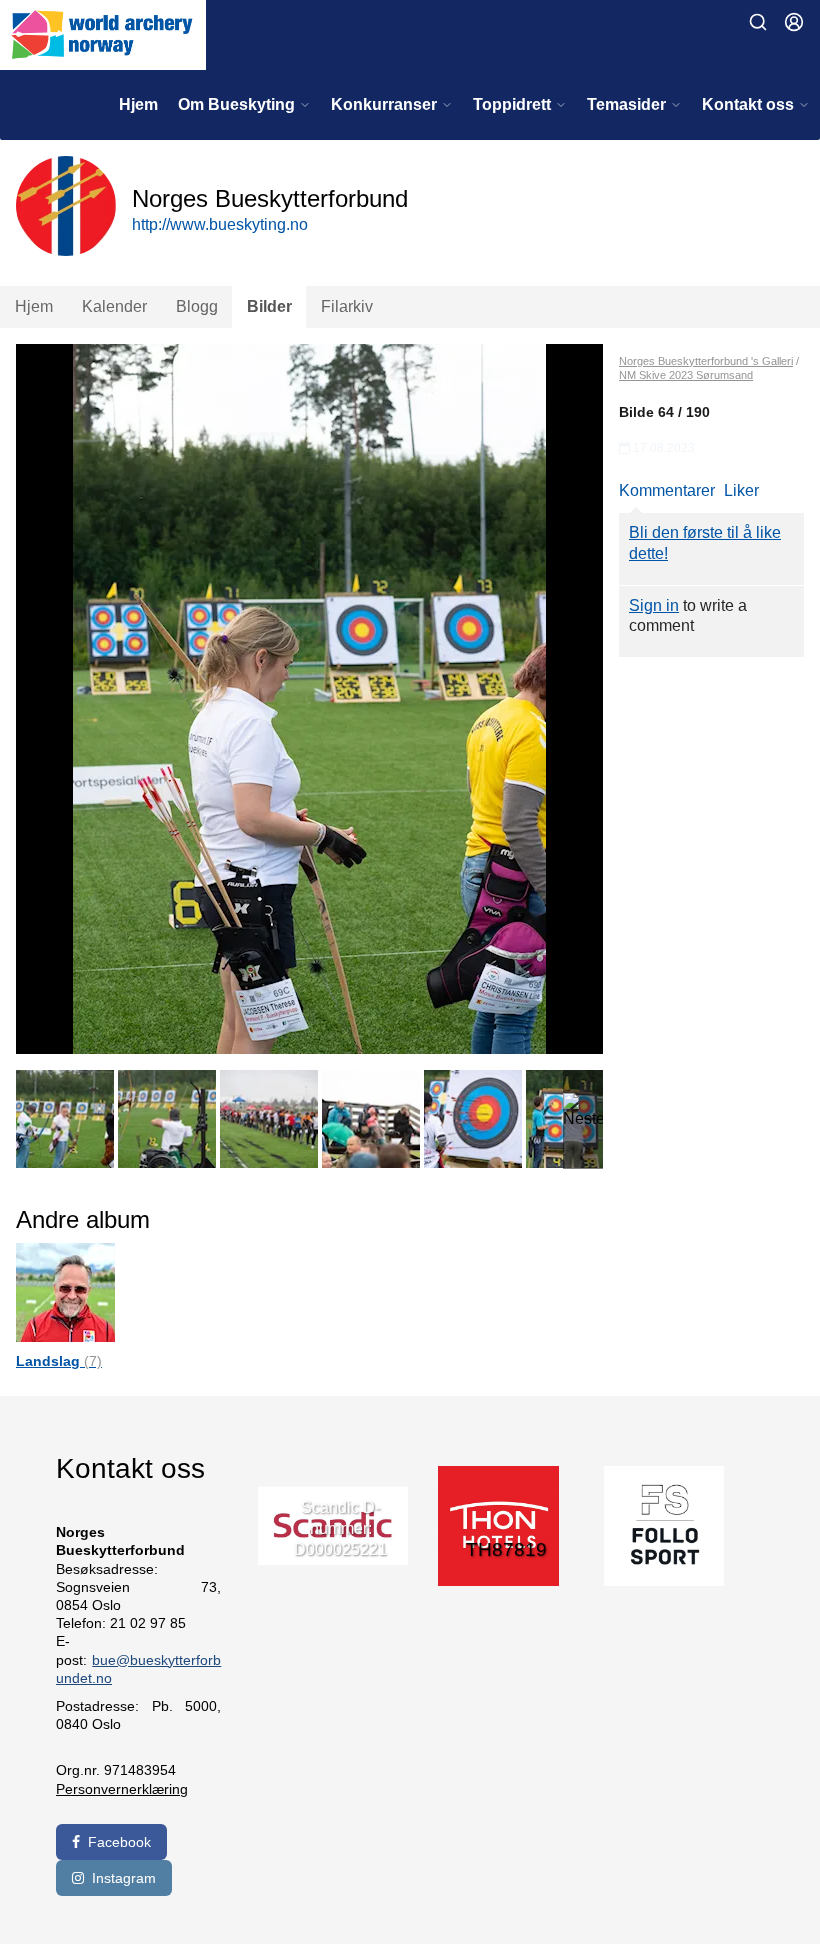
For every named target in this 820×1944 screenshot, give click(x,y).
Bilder (269, 306)
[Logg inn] (794, 22)
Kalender (114, 306)
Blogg (197, 306)
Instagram (124, 1878)
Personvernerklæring (122, 1789)
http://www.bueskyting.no (220, 224)
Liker (741, 490)
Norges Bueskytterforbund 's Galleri (706, 361)
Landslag (59, 1361)
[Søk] (758, 22)
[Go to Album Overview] (65, 1291)
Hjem (138, 104)
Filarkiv (347, 306)
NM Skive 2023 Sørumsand (686, 375)
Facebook (119, 1842)
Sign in (654, 605)
